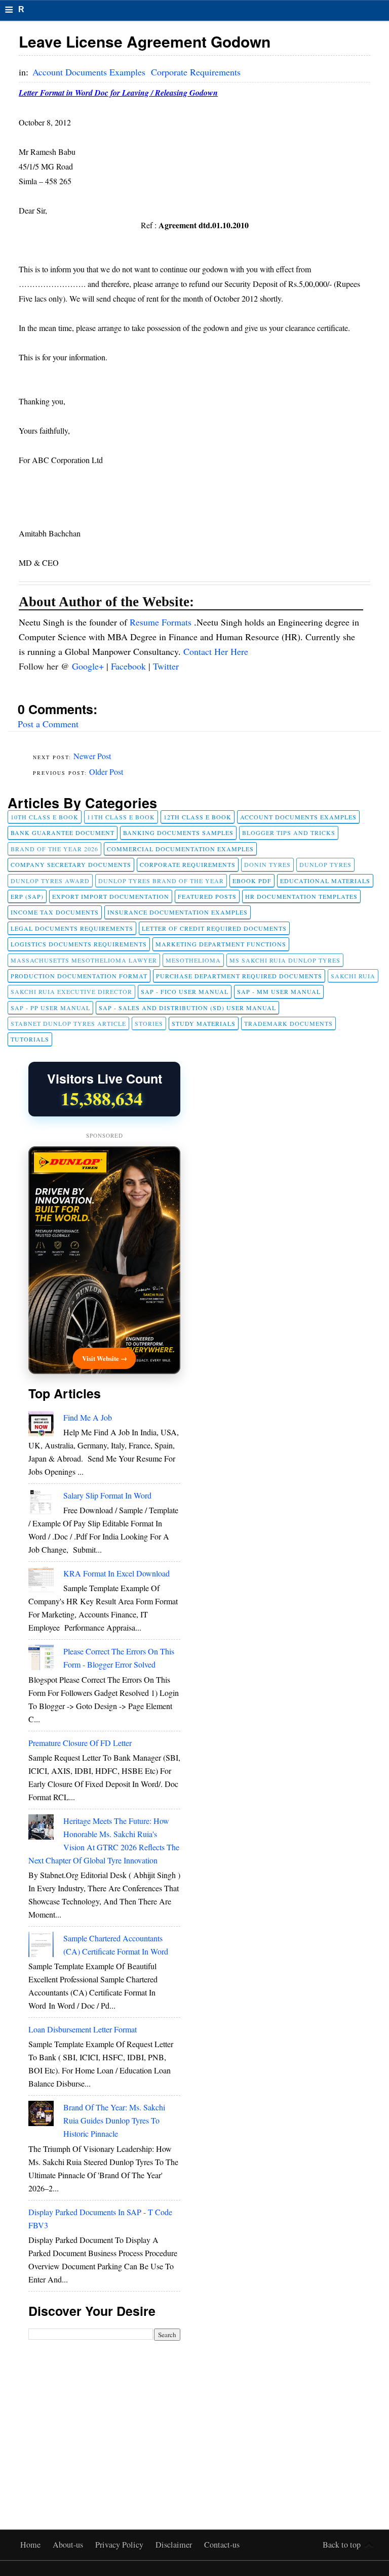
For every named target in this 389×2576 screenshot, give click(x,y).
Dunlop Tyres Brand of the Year (161, 881)
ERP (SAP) (27, 896)
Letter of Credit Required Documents (214, 928)
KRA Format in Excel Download (116, 1573)
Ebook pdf (252, 881)
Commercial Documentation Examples (180, 849)
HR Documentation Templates (301, 896)
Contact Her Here (216, 651)
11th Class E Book (121, 817)
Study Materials (204, 1023)
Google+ (89, 666)
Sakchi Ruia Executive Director (71, 991)
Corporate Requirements (196, 72)
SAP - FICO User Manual (185, 991)
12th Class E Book (198, 817)
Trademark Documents (288, 1023)
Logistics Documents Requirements (79, 944)
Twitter (166, 666)
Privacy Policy (120, 2545)
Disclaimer (175, 2545)
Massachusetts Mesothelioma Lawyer (84, 960)
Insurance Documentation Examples (178, 912)
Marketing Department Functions (221, 944)
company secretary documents (71, 864)
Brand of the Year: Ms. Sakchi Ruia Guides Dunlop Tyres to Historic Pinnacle (114, 2120)
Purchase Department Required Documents (239, 976)
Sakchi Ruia (353, 976)
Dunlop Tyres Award (50, 881)
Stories (149, 1023)
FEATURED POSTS (207, 896)
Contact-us (222, 2545)
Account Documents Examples (90, 72)
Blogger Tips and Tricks (289, 833)
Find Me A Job (88, 1417)
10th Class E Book (45, 817)
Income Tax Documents (55, 912)
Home (31, 2545)
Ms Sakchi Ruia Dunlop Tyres (285, 960)
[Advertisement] (104, 2417)
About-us (69, 2545)
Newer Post (92, 756)
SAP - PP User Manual (50, 1008)
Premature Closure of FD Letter (80, 1743)
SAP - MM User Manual (279, 991)
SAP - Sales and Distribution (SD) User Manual (187, 1008)
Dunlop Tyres (325, 864)
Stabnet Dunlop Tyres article (68, 1023)
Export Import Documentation (111, 896)
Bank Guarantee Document (63, 833)
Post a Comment (48, 724)
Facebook (130, 666)
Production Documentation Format (79, 976)
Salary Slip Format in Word (107, 1495)
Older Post (106, 772)
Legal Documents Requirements (72, 928)
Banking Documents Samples (178, 833)
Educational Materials (325, 881)
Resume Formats (162, 622)
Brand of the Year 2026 (54, 849)
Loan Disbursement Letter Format (83, 2029)
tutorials (30, 1039)
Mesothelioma (193, 960)
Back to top (342, 2545)
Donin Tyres (267, 864)
